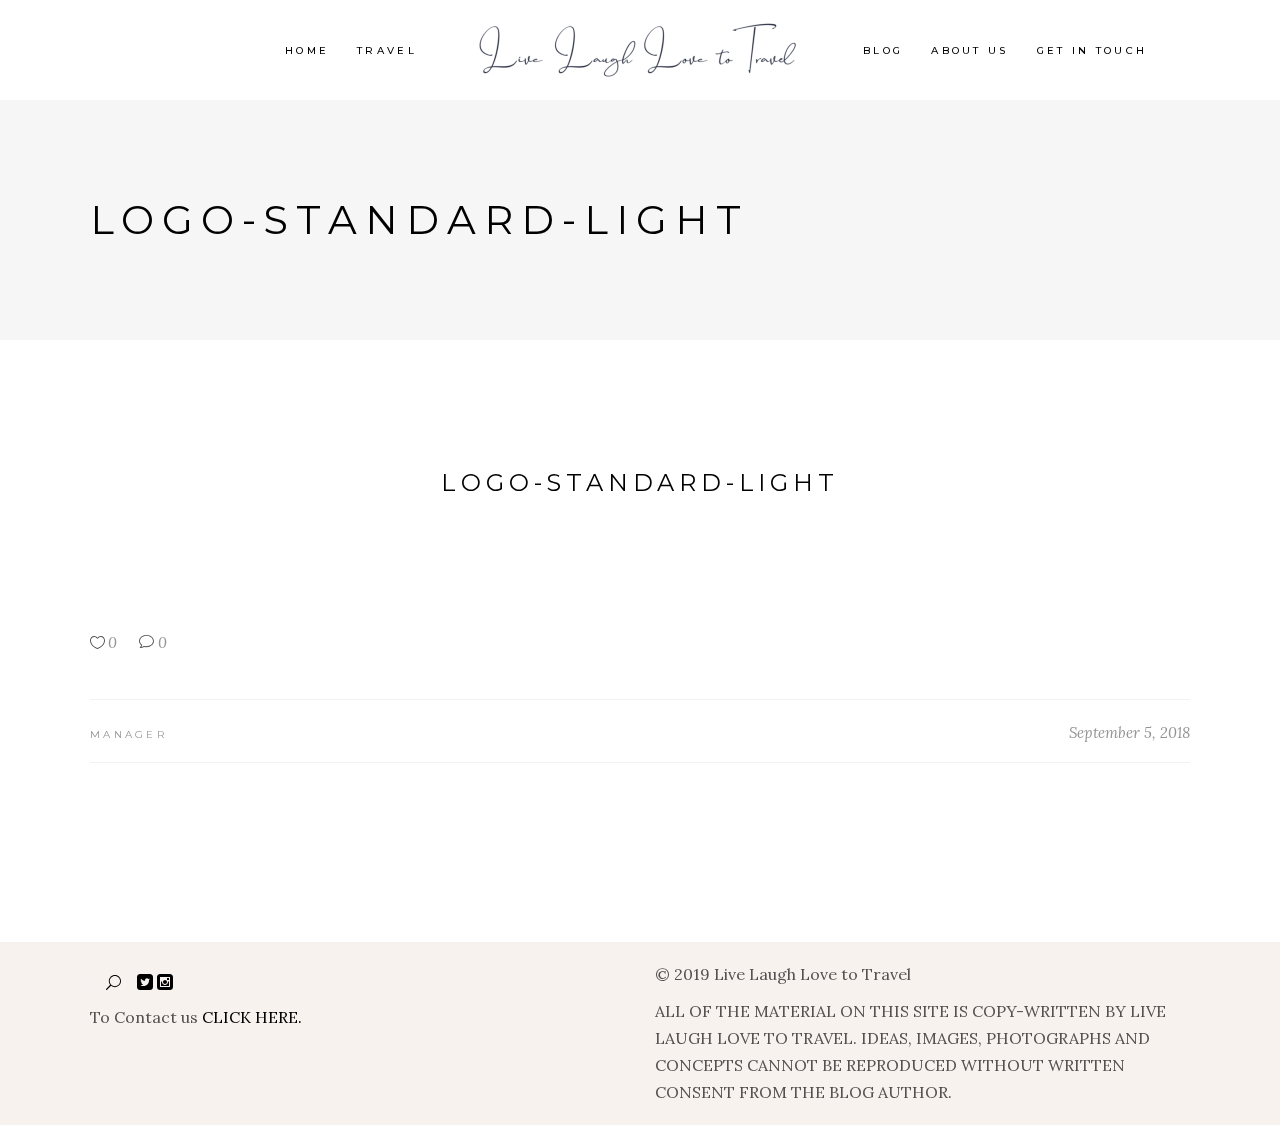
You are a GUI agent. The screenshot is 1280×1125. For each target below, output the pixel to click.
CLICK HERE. (252, 1017)
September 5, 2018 (1129, 732)
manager (128, 734)
